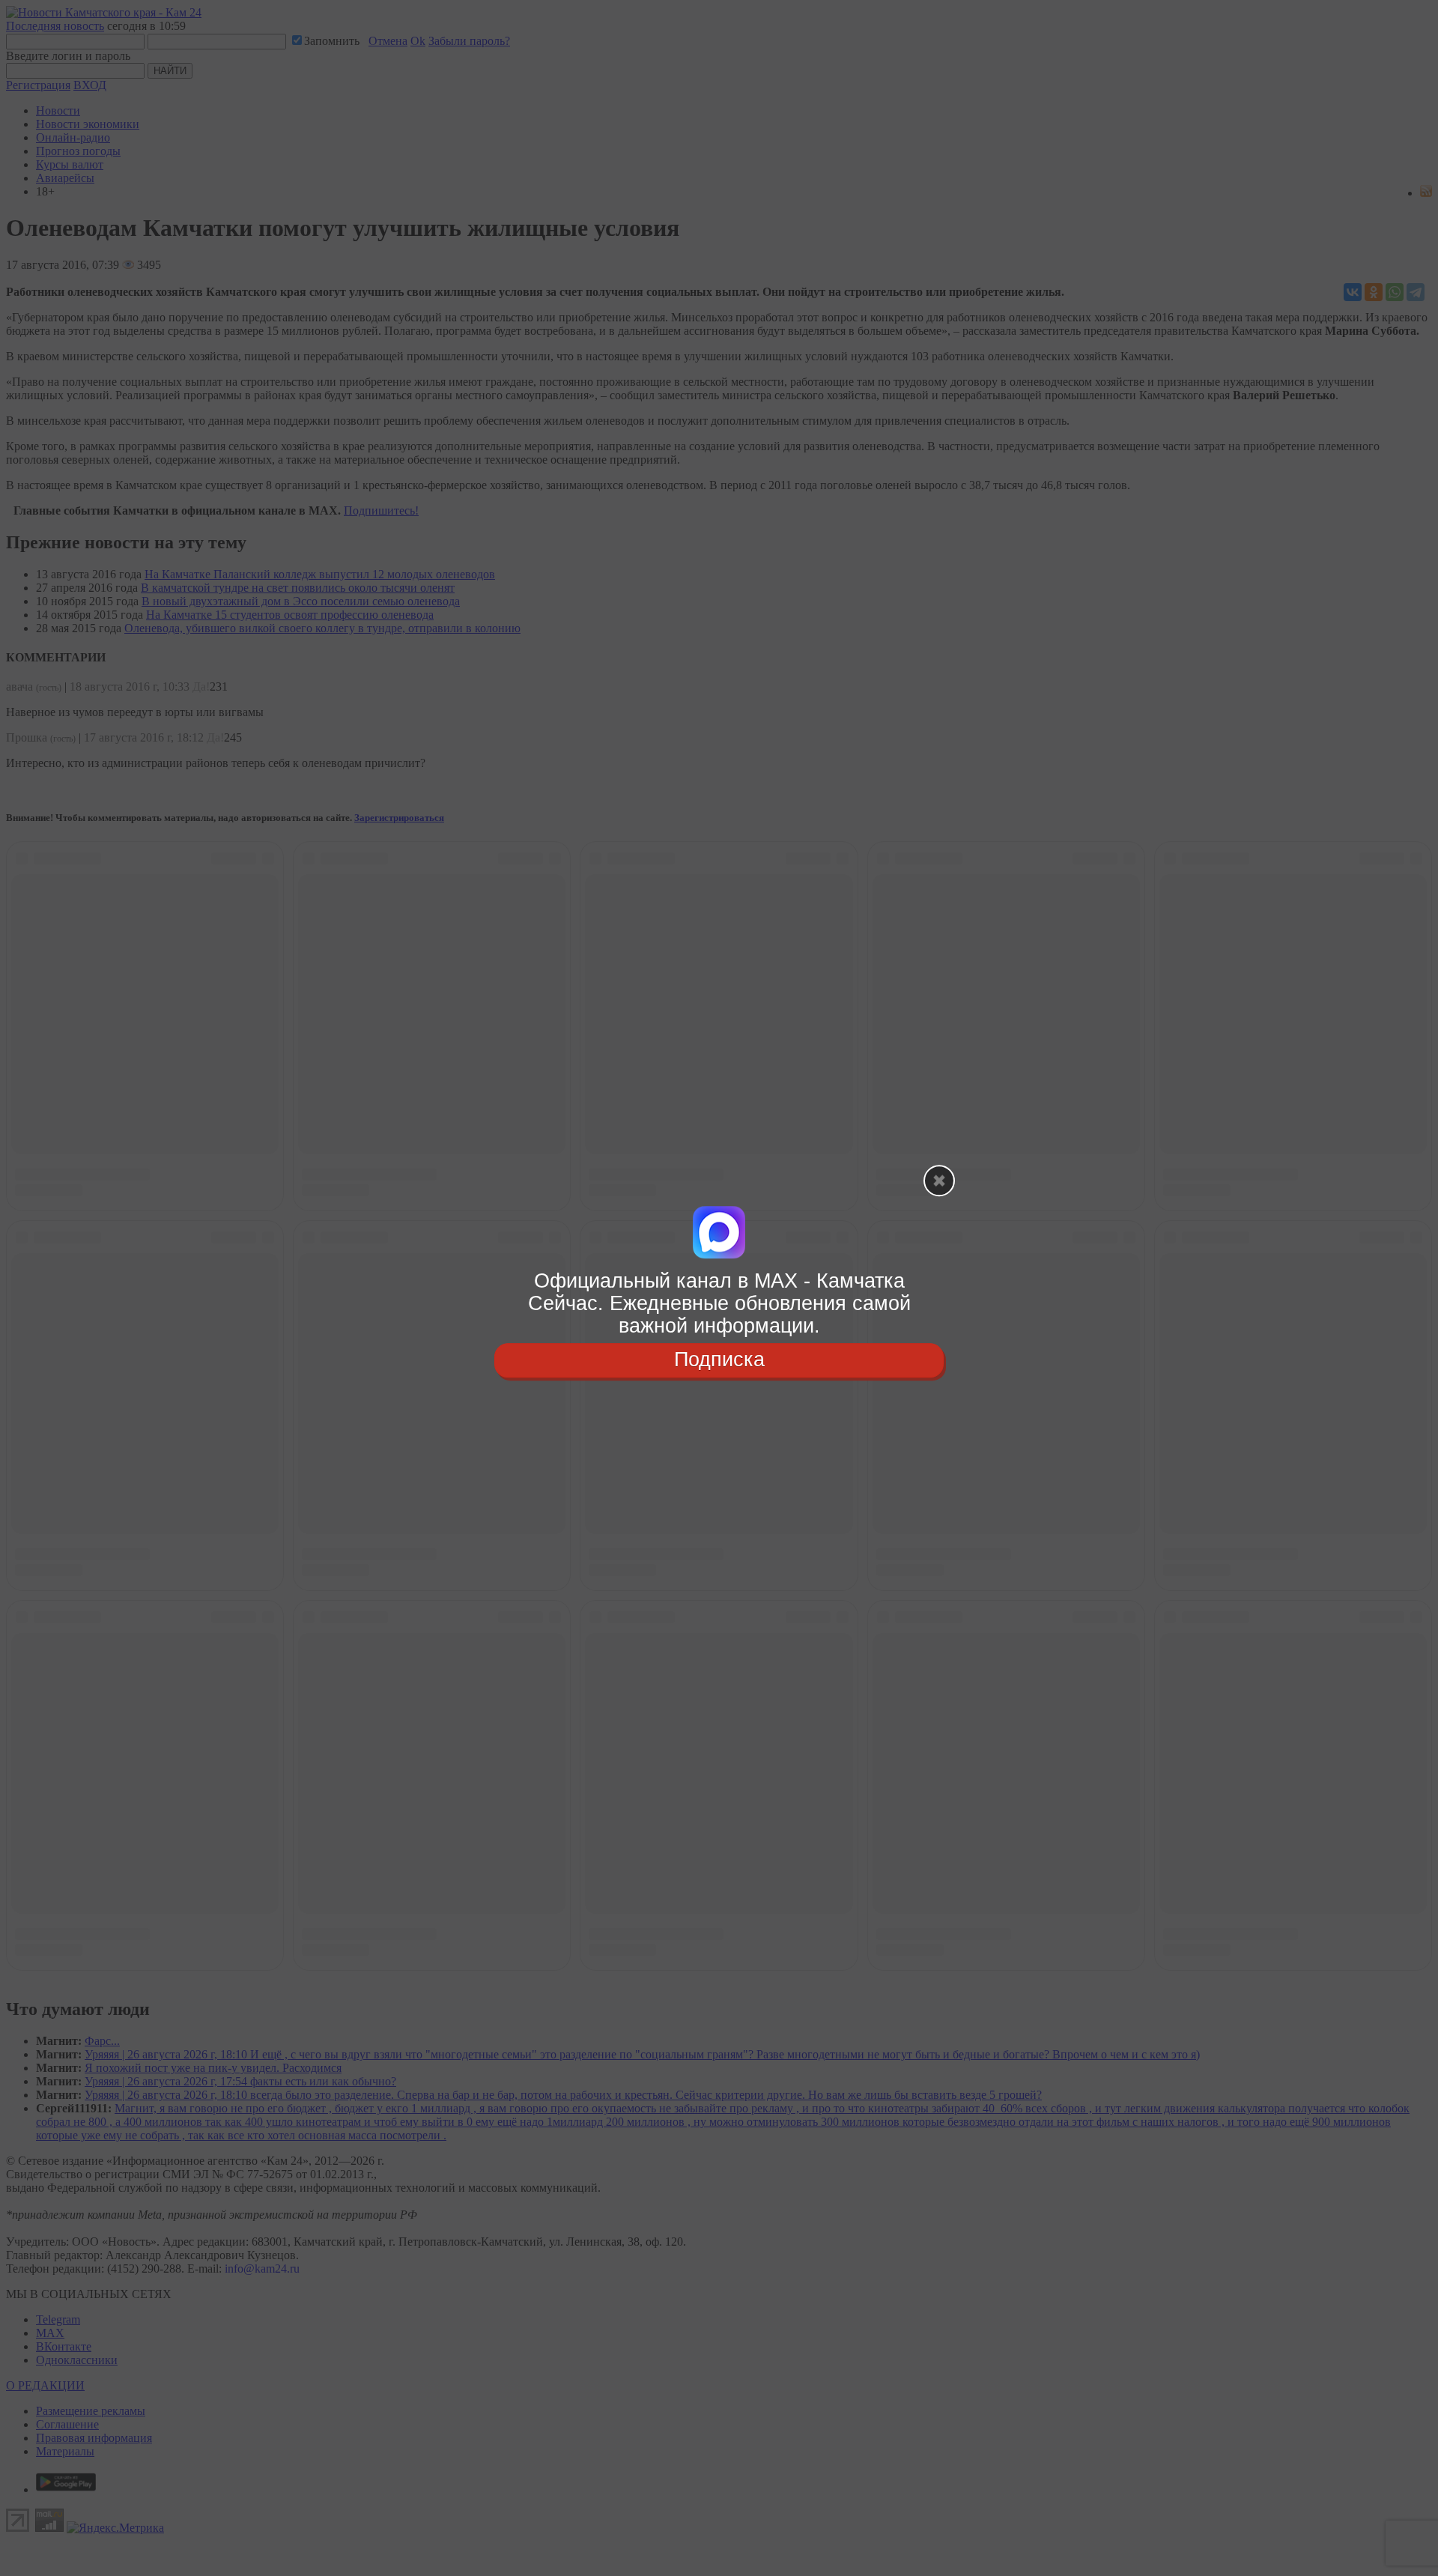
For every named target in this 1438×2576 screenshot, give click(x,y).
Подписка (719, 1360)
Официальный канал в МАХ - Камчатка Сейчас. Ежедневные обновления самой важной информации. (719, 1303)
